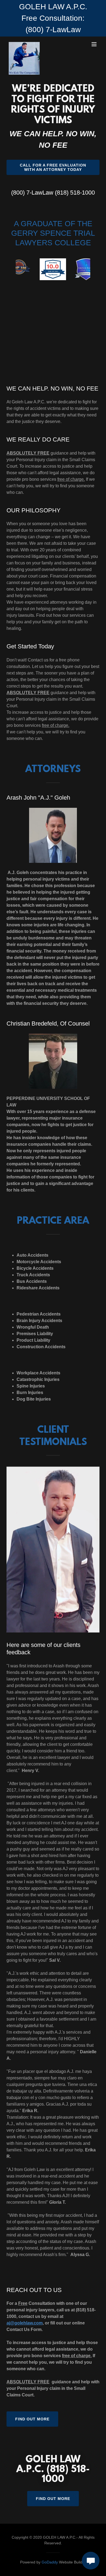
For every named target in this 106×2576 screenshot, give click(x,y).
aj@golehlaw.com (25, 2323)
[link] (24, 44)
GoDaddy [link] (50, 2562)
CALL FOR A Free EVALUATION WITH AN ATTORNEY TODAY (53, 167)
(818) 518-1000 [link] (75, 193)
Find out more (32, 2419)
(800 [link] (17, 193)
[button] (94, 44)
